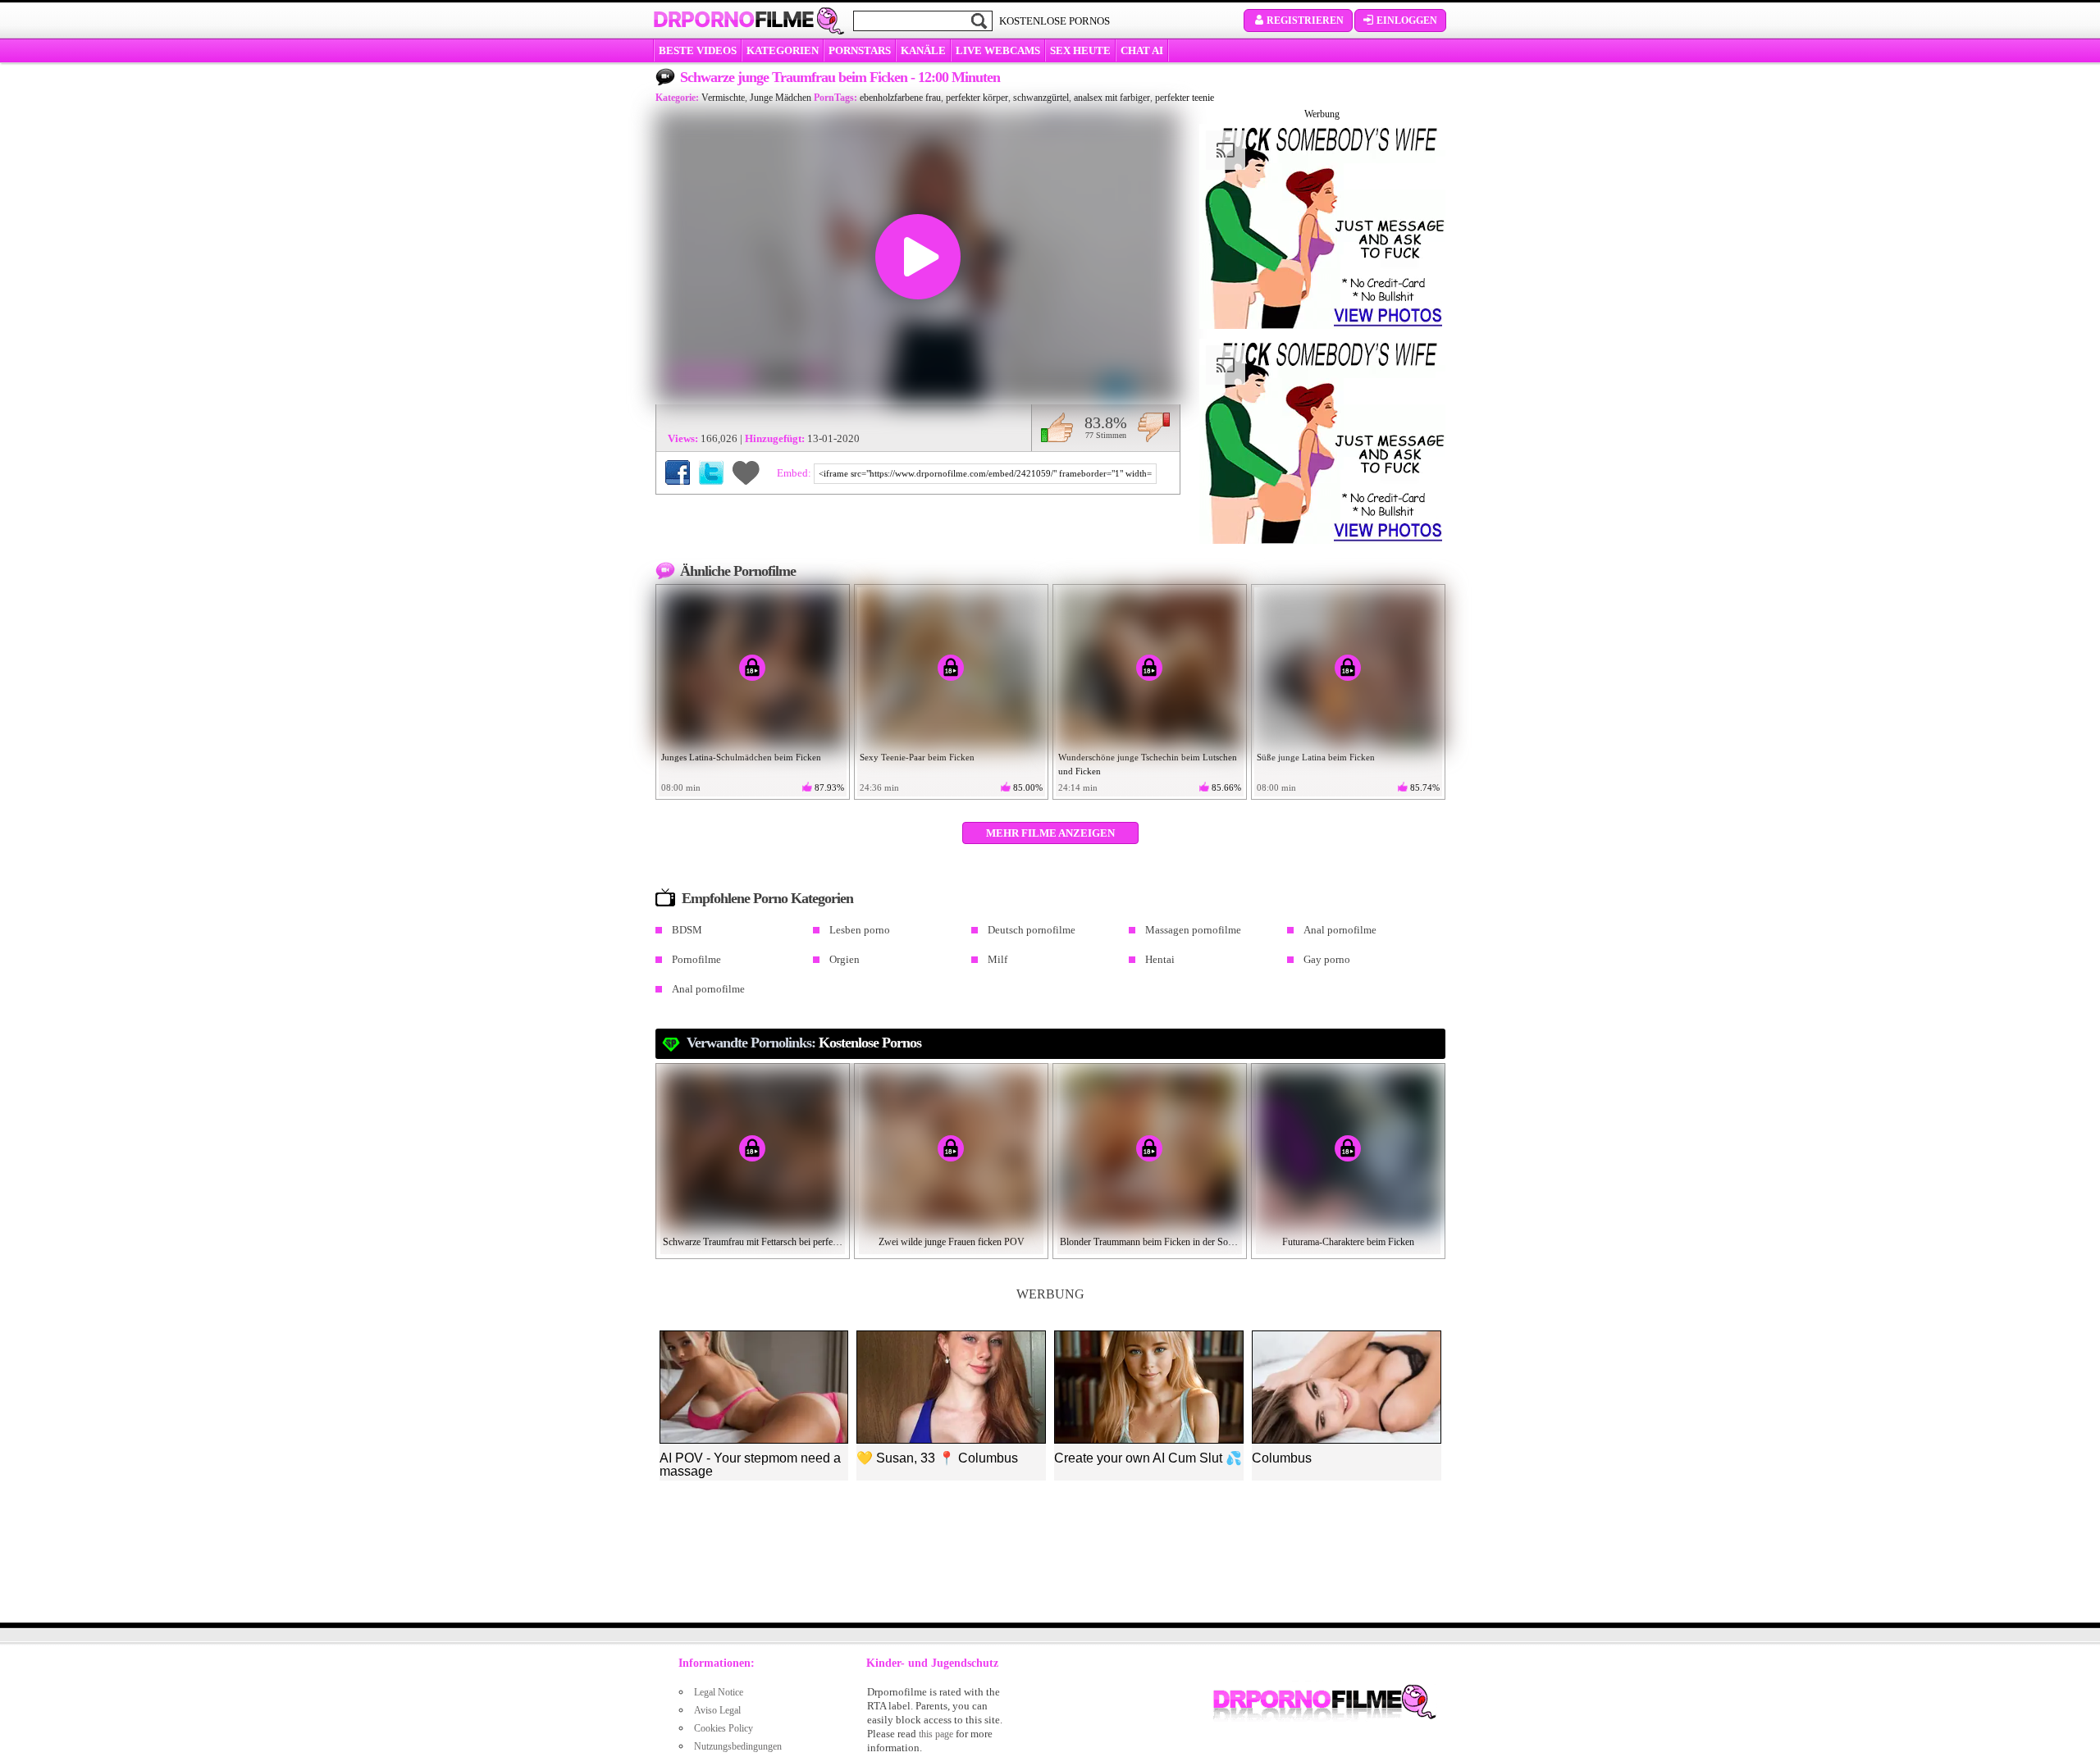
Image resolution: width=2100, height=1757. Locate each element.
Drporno (733, 20)
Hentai (1160, 959)
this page (936, 1734)
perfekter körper (977, 98)
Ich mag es (1057, 427)
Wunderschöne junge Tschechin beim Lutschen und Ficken (1148, 764)
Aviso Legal (717, 1710)
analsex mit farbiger (1112, 98)
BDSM (687, 930)
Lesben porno (860, 930)
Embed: (795, 473)
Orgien (845, 959)
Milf (997, 959)
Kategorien (783, 50)
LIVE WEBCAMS (998, 50)
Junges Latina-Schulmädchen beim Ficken (741, 757)
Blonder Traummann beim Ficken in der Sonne (1150, 1242)
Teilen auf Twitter (711, 472)
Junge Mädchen (781, 98)
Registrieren (1305, 21)
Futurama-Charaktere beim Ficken (1348, 1242)
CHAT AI (1142, 50)
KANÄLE (923, 50)
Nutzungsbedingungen (738, 1746)
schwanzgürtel (1041, 98)
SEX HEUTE (1080, 50)
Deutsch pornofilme (1032, 930)
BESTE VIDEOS (698, 50)
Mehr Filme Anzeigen (1050, 833)
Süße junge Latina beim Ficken (1316, 757)
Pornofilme (696, 959)
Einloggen (1407, 21)
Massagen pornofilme (1193, 930)
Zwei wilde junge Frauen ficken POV (952, 1242)
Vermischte (723, 98)
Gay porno (1327, 959)
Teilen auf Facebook (678, 472)
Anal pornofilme (1340, 930)
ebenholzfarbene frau (900, 98)
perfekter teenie (1185, 98)
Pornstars (860, 50)
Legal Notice (719, 1692)
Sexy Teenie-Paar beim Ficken (917, 757)
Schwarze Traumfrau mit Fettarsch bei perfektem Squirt (753, 1242)
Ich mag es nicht (1154, 427)
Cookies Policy (724, 1728)
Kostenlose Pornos (870, 1043)
